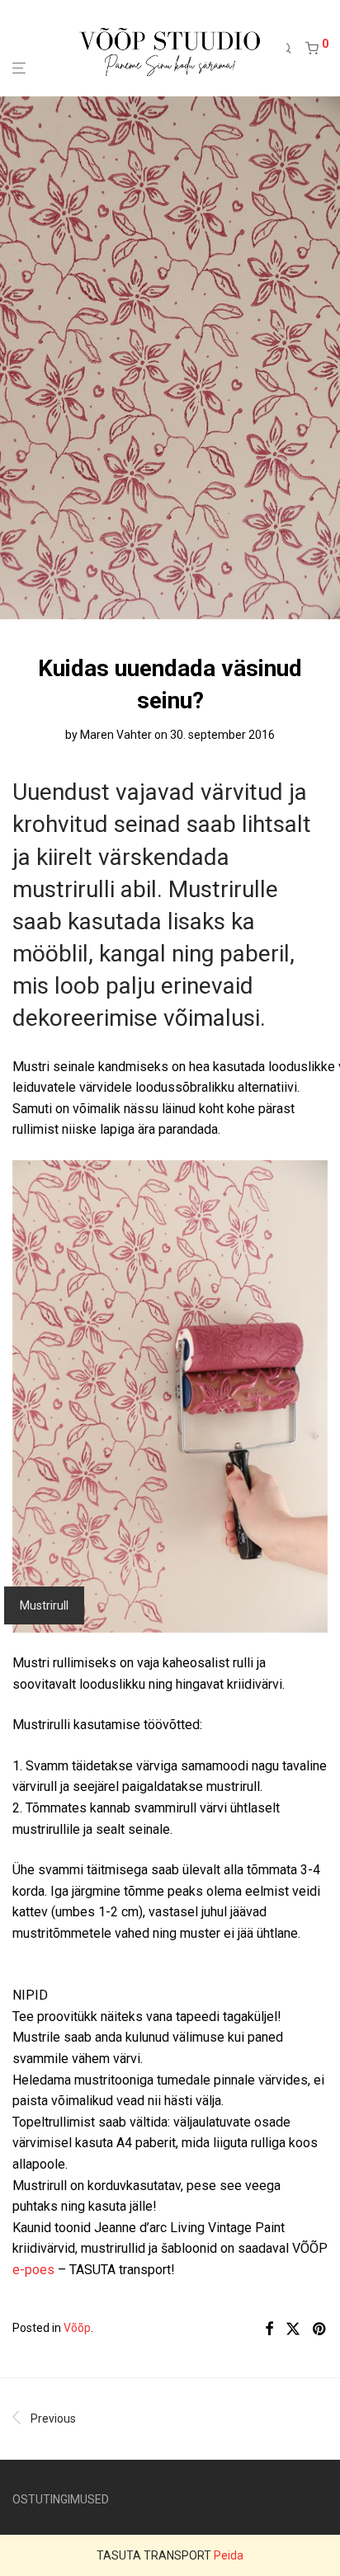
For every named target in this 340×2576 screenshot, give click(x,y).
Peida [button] (229, 2555)
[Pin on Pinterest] (320, 2329)
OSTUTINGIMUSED (61, 2499)
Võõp (77, 2328)
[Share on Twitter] (293, 2329)
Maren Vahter (116, 735)
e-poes (33, 2270)
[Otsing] (292, 49)
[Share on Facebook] (269, 2329)
